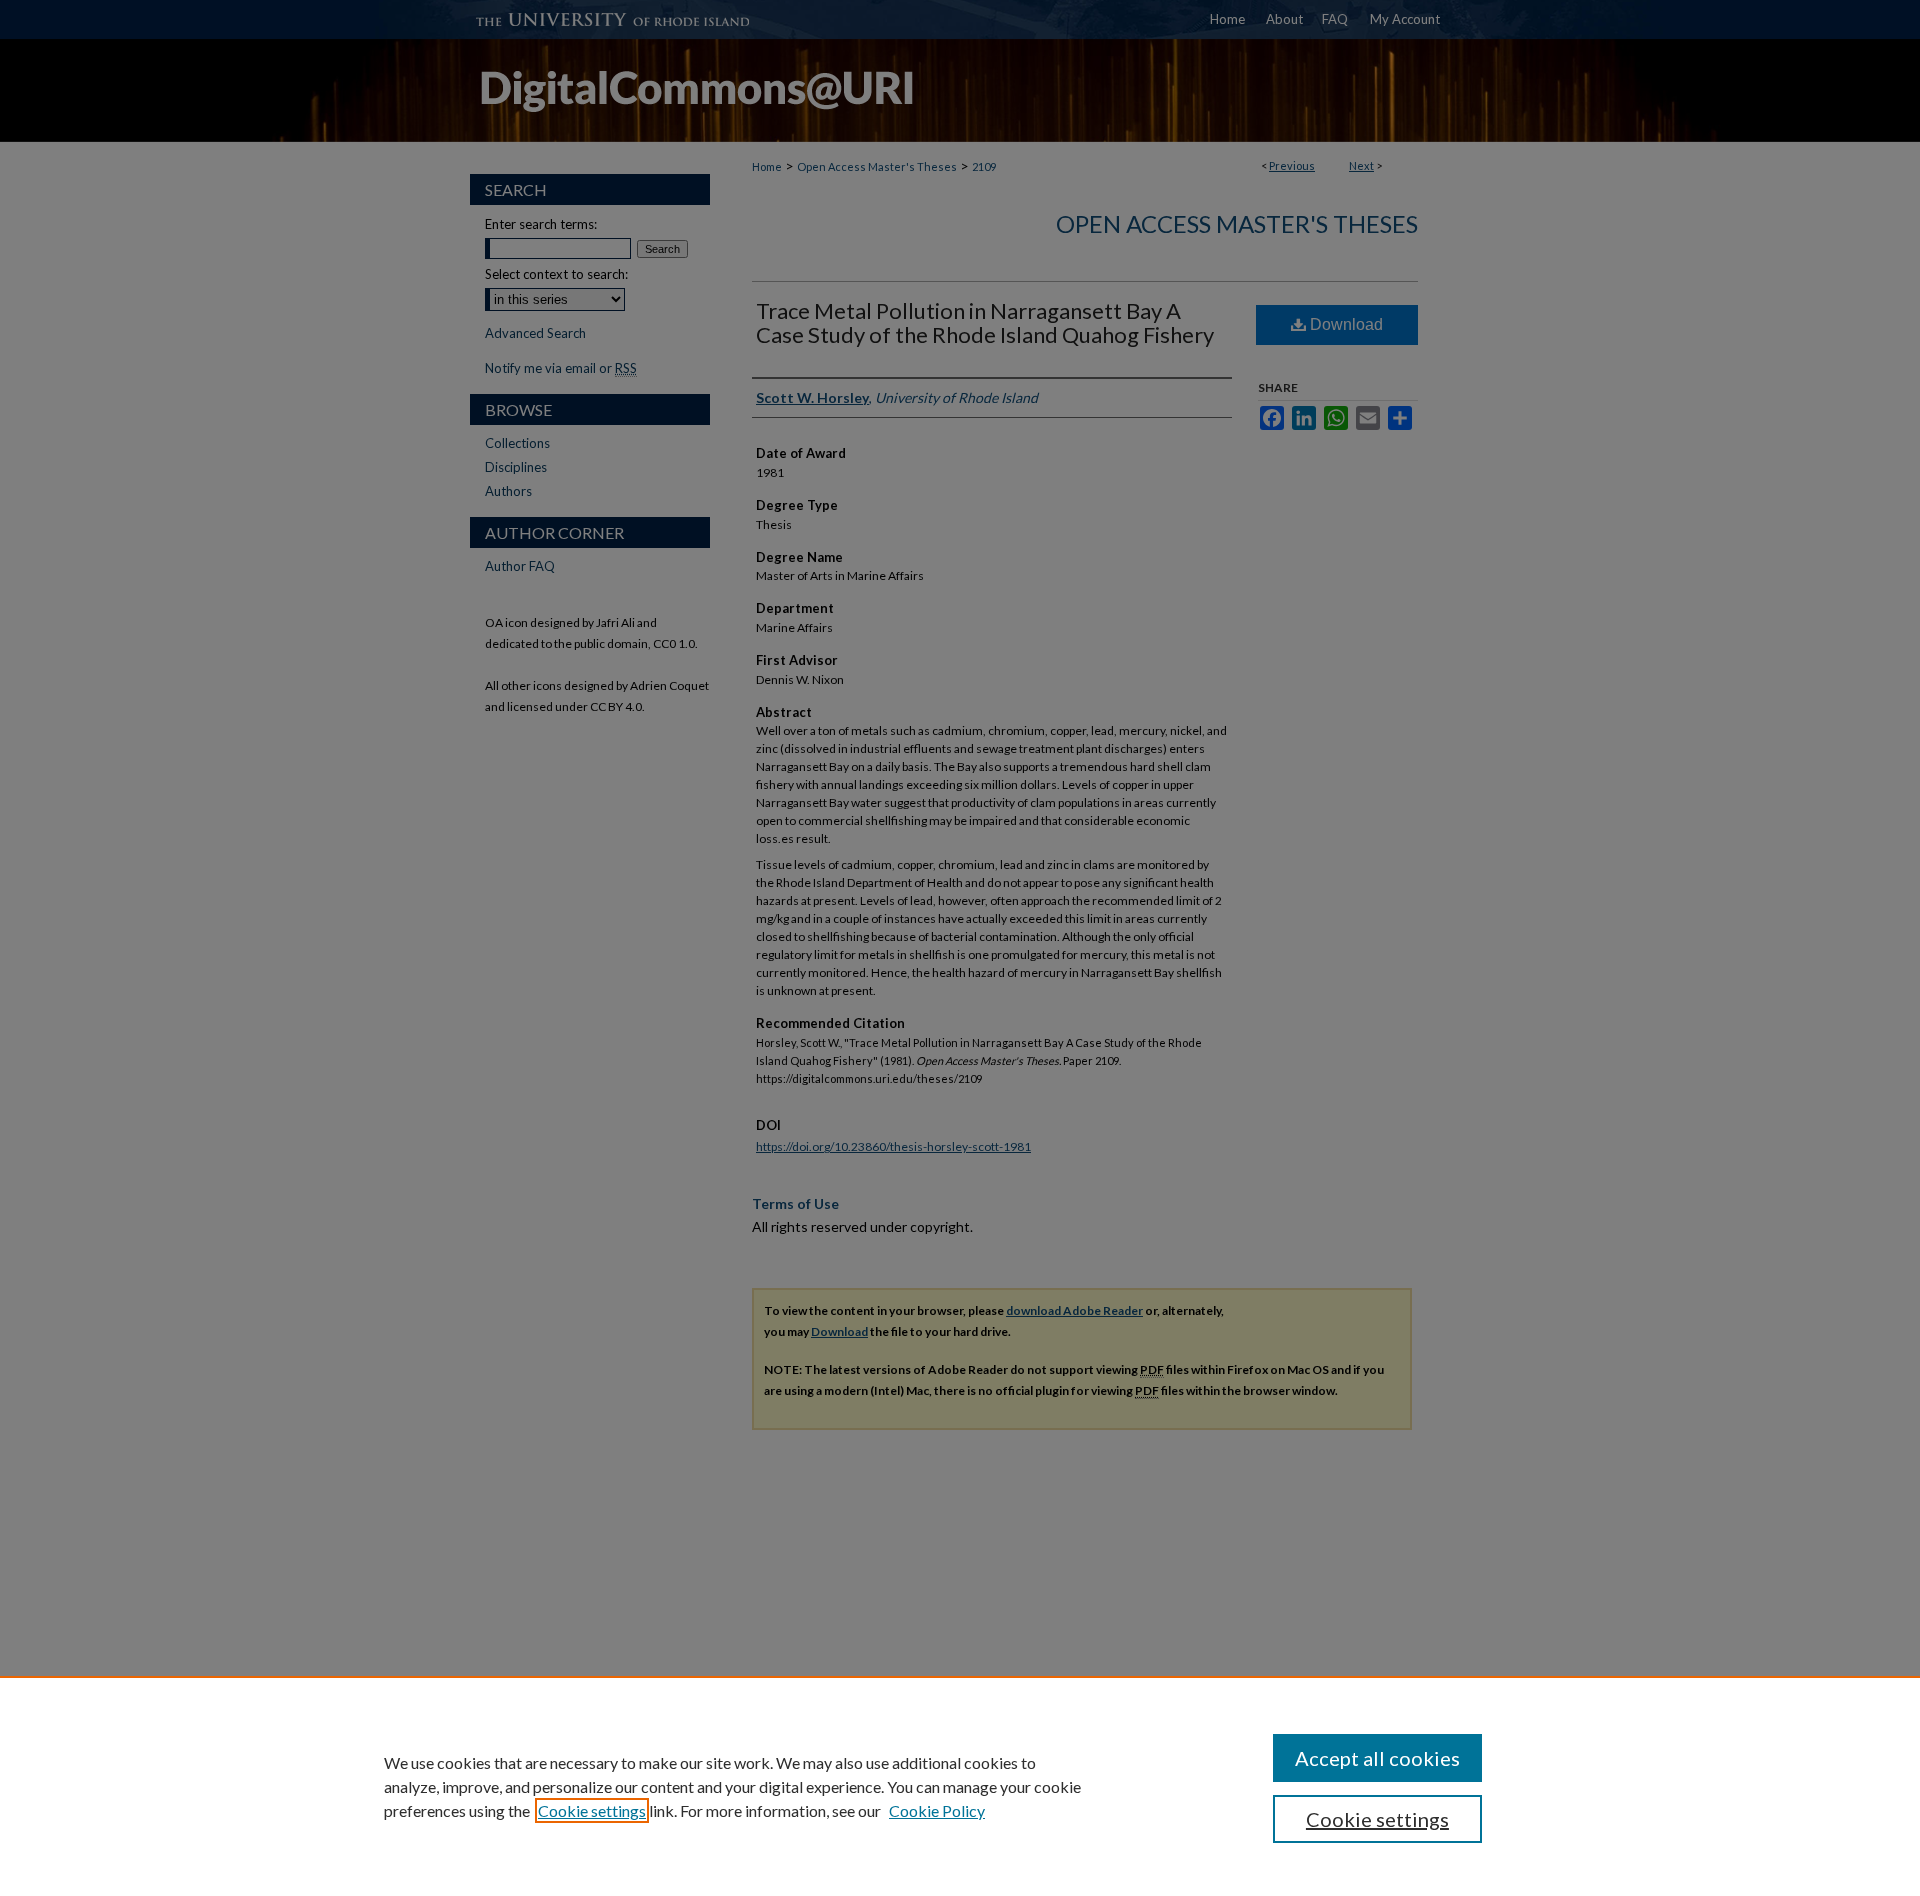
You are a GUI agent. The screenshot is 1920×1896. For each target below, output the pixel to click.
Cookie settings (592, 1810)
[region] (960, 1786)
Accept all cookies (1377, 1758)
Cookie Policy (937, 1810)
